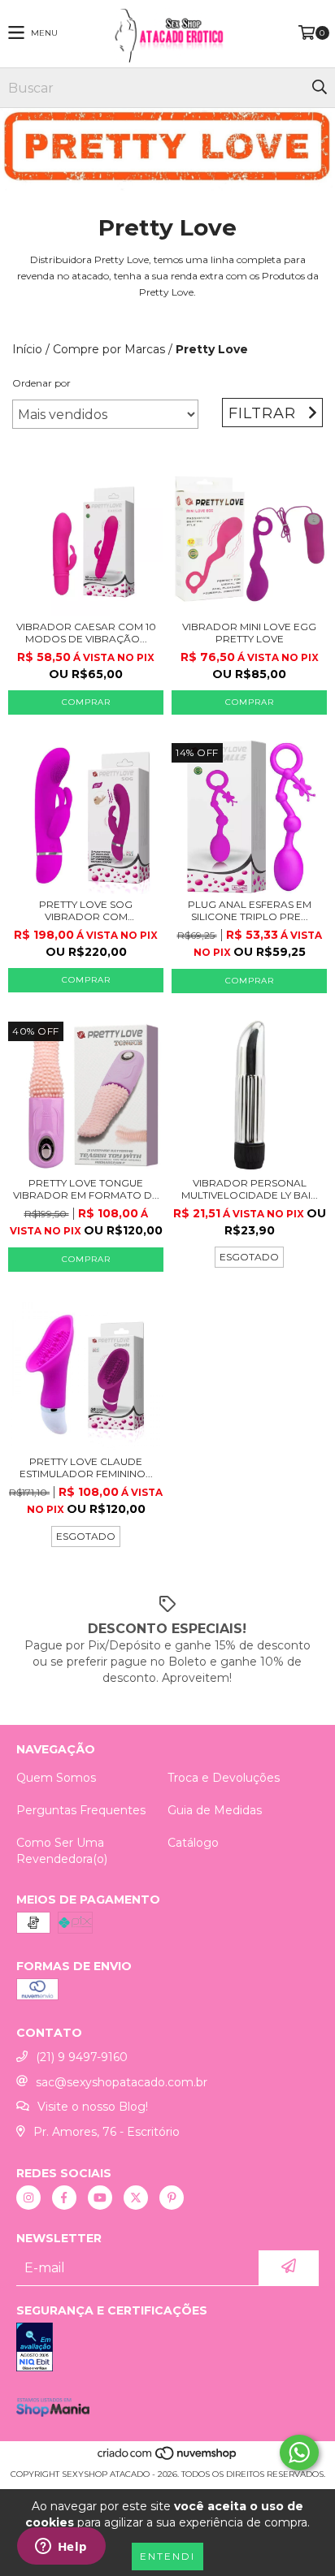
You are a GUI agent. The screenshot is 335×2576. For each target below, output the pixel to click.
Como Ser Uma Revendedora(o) (62, 1851)
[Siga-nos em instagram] (28, 2198)
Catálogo (193, 1843)
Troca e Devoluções (224, 1778)
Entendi (167, 2556)
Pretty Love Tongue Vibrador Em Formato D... (86, 1189)
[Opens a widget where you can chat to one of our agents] (61, 2548)
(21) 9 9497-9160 (82, 2057)
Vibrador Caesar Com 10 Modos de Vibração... (86, 633)
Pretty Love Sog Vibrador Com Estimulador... (86, 910)
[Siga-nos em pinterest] (172, 2198)
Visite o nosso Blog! (93, 2107)
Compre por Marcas (109, 349)
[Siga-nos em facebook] (64, 2198)
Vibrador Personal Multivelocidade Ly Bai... (250, 1189)
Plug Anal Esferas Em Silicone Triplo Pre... (250, 910)
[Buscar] (319, 88)
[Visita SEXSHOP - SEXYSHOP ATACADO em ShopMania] (53, 2413)
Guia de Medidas (215, 1810)
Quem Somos (56, 1778)
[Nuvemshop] (168, 2458)
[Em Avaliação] (167, 2349)
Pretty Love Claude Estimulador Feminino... (86, 1467)
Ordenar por (41, 383)
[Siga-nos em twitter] (136, 2198)
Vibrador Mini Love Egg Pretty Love (249, 633)
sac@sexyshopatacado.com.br (122, 2082)
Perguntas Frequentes (81, 1810)
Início (27, 349)
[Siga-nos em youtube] (100, 2198)
